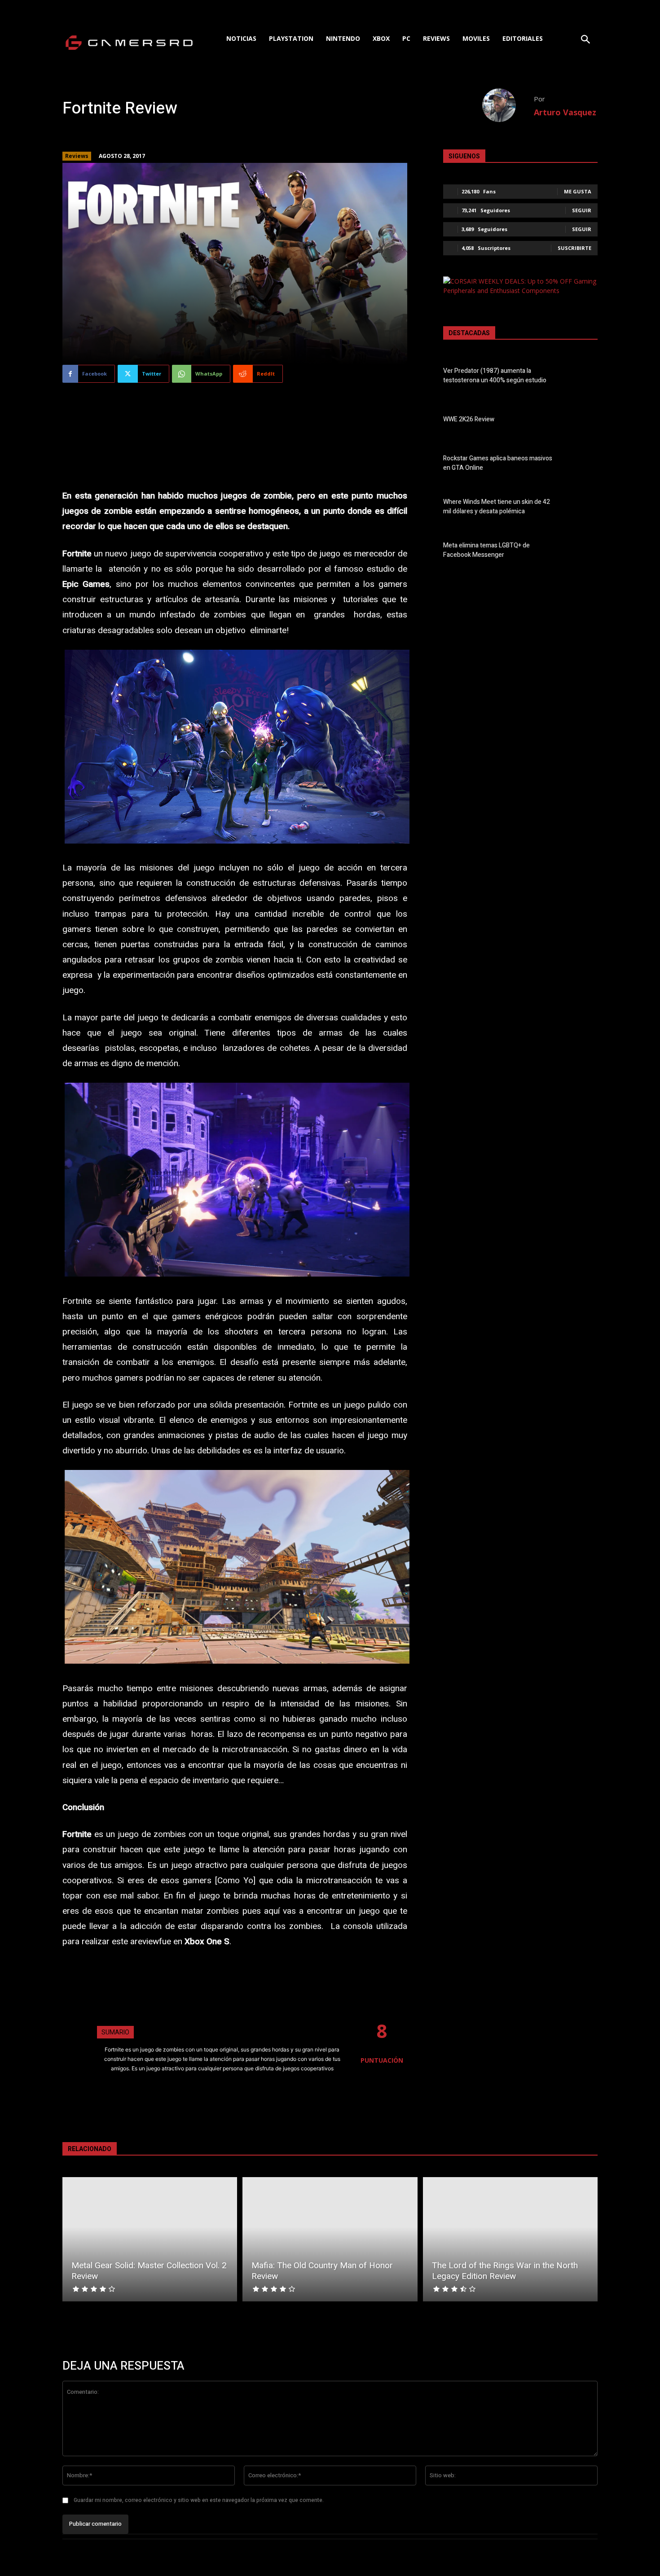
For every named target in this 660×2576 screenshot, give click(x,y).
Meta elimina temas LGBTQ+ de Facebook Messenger (486, 550)
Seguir (582, 210)
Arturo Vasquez (565, 112)
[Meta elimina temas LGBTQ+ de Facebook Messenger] (582, 552)
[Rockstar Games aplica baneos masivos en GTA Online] (582, 464)
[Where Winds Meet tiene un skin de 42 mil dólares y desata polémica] (582, 508)
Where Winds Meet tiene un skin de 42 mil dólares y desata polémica (497, 507)
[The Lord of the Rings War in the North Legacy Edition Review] (510, 2239)
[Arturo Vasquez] (508, 105)
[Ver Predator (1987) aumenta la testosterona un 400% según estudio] (582, 377)
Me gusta (578, 191)
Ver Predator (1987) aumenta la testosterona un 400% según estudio (495, 376)
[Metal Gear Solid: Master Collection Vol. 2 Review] (150, 2239)
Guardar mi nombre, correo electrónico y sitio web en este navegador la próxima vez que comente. (199, 2500)
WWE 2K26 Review (469, 419)
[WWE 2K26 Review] (582, 421)
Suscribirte (574, 248)
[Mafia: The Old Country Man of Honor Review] (330, 2239)
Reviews (77, 156)
